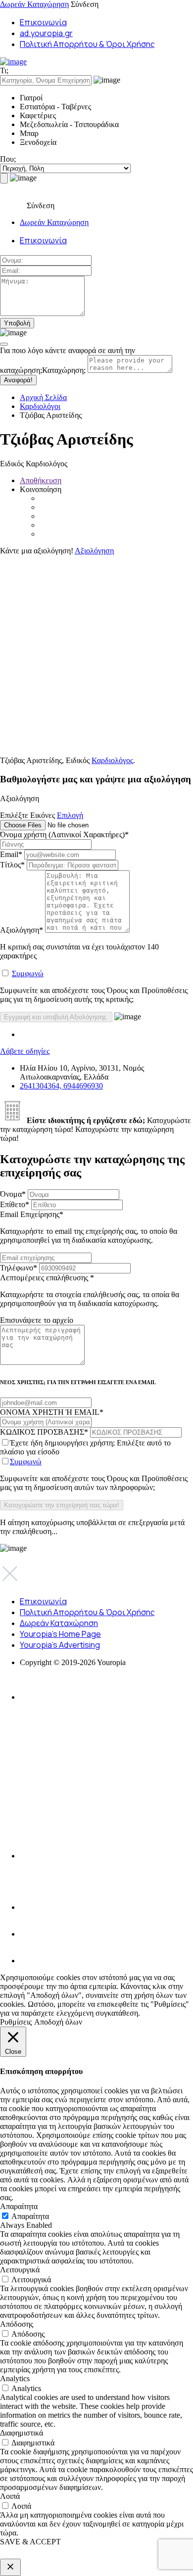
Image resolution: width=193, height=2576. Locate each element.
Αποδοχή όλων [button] (58, 2022)
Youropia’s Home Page (60, 1634)
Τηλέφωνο (19, 1268)
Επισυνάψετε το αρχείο (37, 1320)
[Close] (4, 344)
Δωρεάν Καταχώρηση (34, 4)
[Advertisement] (96, 652)
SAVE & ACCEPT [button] (30, 2542)
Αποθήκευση (41, 480)
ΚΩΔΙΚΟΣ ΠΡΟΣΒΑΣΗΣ (44, 1432)
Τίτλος (12, 865)
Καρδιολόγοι (40, 406)
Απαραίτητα (30, 2216)
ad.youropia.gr (46, 33)
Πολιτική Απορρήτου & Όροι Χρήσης (87, 44)
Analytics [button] (15, 2378)
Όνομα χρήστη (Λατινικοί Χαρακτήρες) (64, 835)
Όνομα (13, 1194)
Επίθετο (15, 1204)
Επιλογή (70, 815)
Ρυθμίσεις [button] (16, 2022)
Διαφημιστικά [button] (22, 2433)
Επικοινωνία (43, 22)
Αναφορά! (18, 380)
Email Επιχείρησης (89, 1227)
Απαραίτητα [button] (19, 2206)
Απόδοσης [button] (17, 2324)
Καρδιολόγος (112, 760)
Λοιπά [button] (10, 2496)
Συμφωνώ (28, 973)
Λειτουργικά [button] (20, 2270)
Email (11, 854)
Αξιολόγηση (94, 551)
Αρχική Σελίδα (43, 397)
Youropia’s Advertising (60, 1645)
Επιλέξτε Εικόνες (27, 815)
